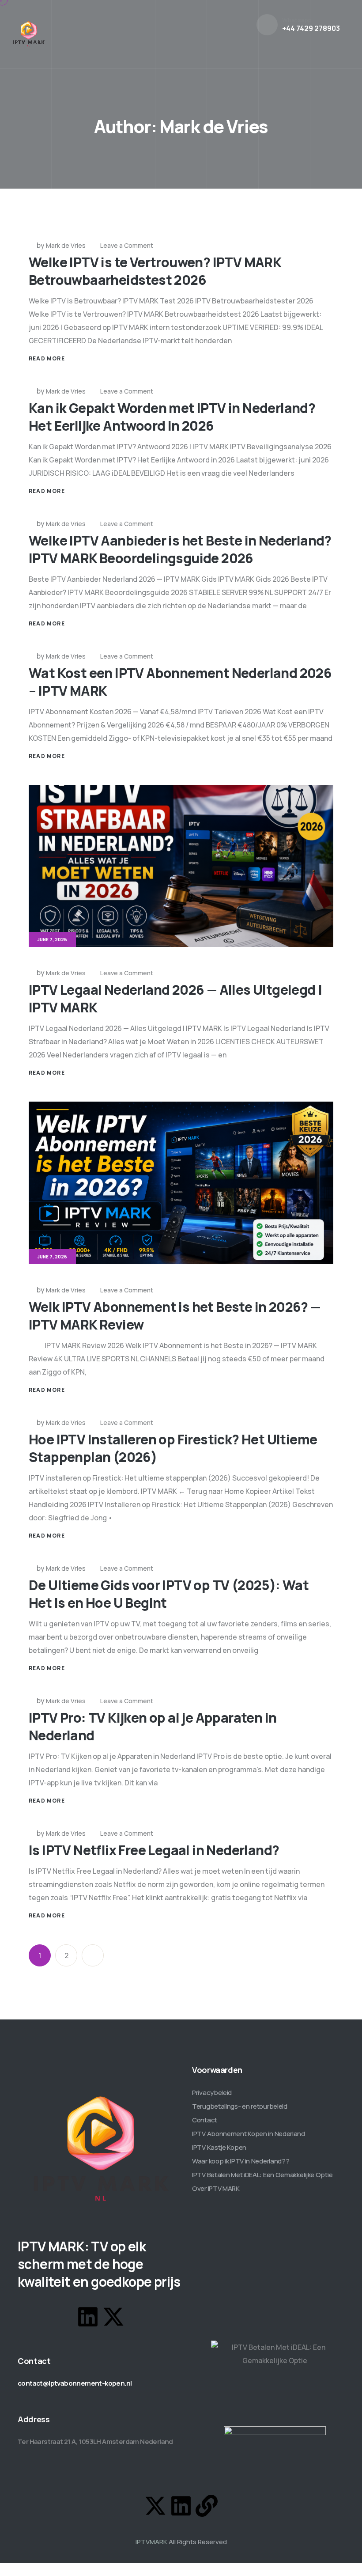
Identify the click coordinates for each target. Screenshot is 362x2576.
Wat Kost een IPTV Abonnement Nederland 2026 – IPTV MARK (180, 682)
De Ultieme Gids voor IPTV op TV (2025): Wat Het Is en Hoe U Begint (169, 1594)
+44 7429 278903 (311, 28)
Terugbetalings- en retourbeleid (240, 2106)
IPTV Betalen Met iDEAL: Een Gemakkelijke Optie (262, 2175)
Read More (47, 358)
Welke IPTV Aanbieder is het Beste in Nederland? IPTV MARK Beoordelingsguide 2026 (180, 549)
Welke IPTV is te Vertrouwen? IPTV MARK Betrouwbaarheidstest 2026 (155, 271)
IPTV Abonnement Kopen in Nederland (249, 2134)
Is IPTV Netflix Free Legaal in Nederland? (154, 1850)
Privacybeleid (212, 2093)
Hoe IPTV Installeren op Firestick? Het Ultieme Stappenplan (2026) (173, 1448)
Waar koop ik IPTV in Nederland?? (241, 2161)
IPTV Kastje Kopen (219, 2147)
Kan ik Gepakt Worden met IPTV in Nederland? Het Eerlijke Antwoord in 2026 (172, 417)
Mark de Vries (66, 245)
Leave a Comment (127, 245)
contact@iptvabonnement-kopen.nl (75, 2383)
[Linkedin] (88, 2317)
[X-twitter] (113, 2317)
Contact (205, 2120)
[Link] (207, 2506)
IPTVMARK (151, 2542)
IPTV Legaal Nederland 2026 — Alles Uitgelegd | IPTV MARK (175, 998)
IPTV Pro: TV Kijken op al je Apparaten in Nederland (153, 1726)
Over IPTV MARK (216, 2188)
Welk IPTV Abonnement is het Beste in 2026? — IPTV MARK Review (175, 1316)
